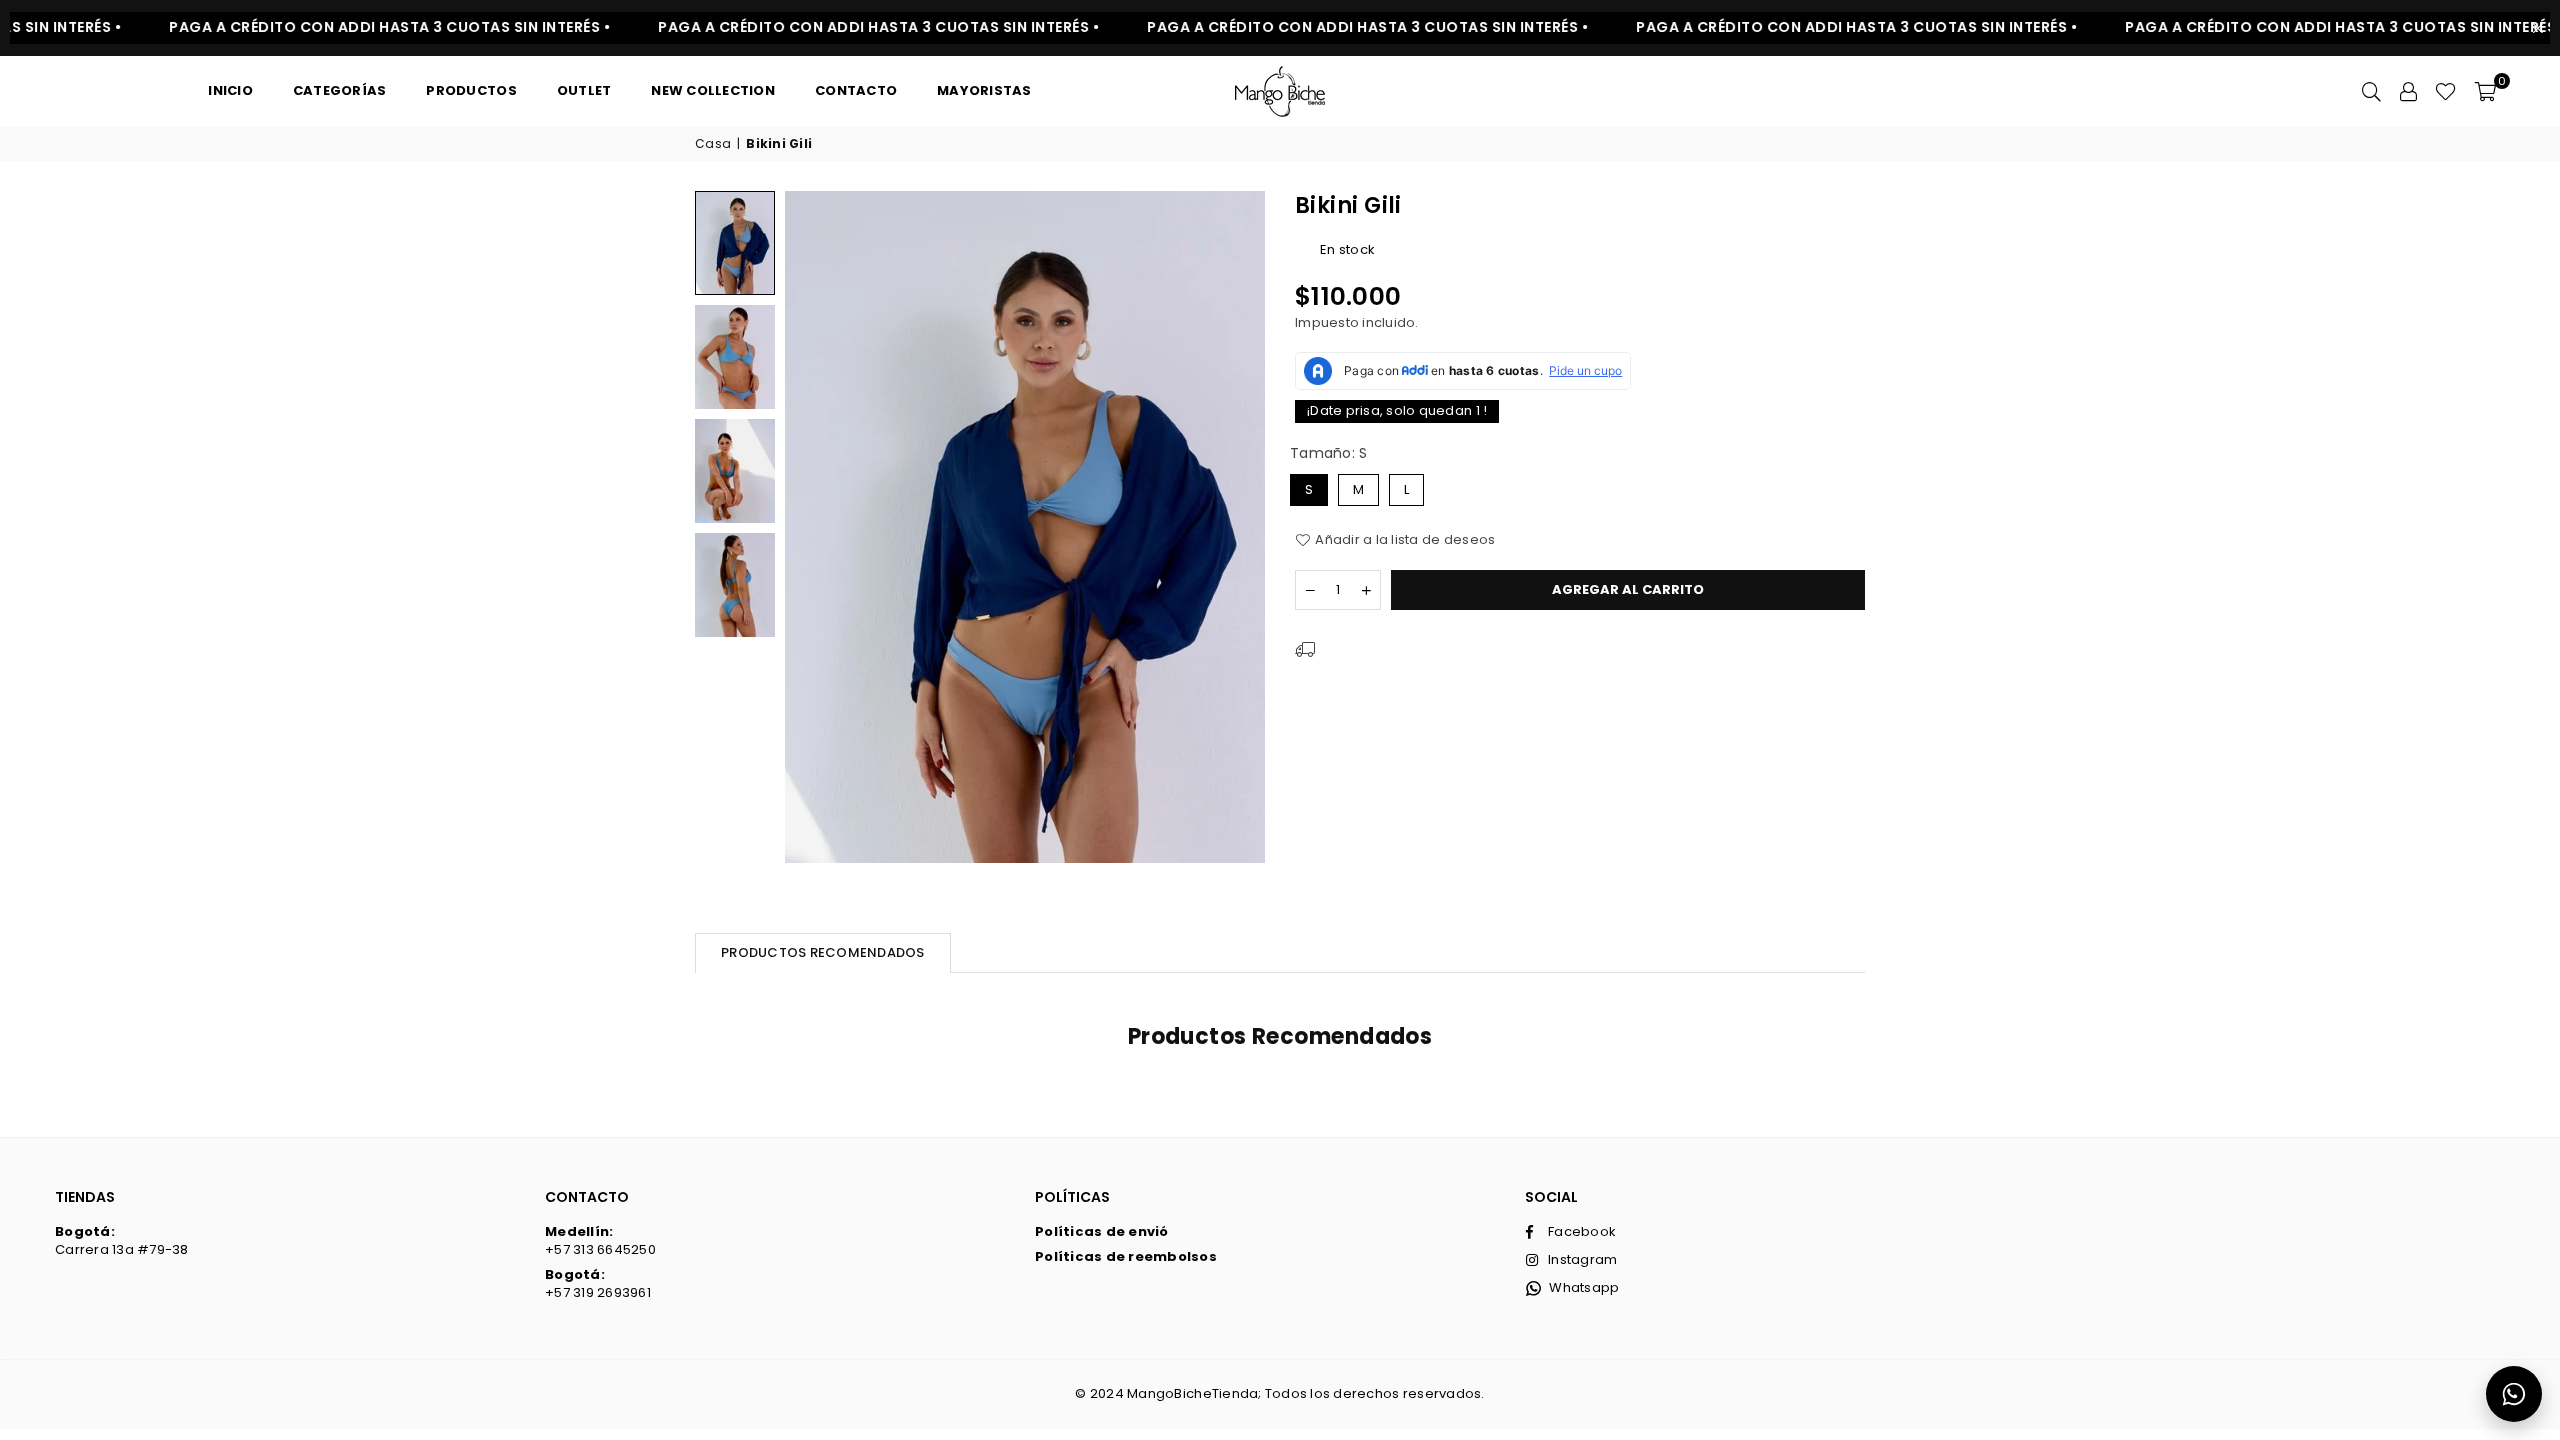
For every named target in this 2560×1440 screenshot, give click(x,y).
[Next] (1237, 527)
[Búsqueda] (2371, 91)
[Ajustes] (2408, 91)
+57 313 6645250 (600, 1240)
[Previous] (812, 527)
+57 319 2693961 (598, 1283)
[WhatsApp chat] (2514, 1394)
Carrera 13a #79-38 (122, 1240)
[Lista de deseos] (2445, 91)
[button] (2485, 91)
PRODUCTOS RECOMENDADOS (823, 952)
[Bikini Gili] (735, 242)
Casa (713, 144)
